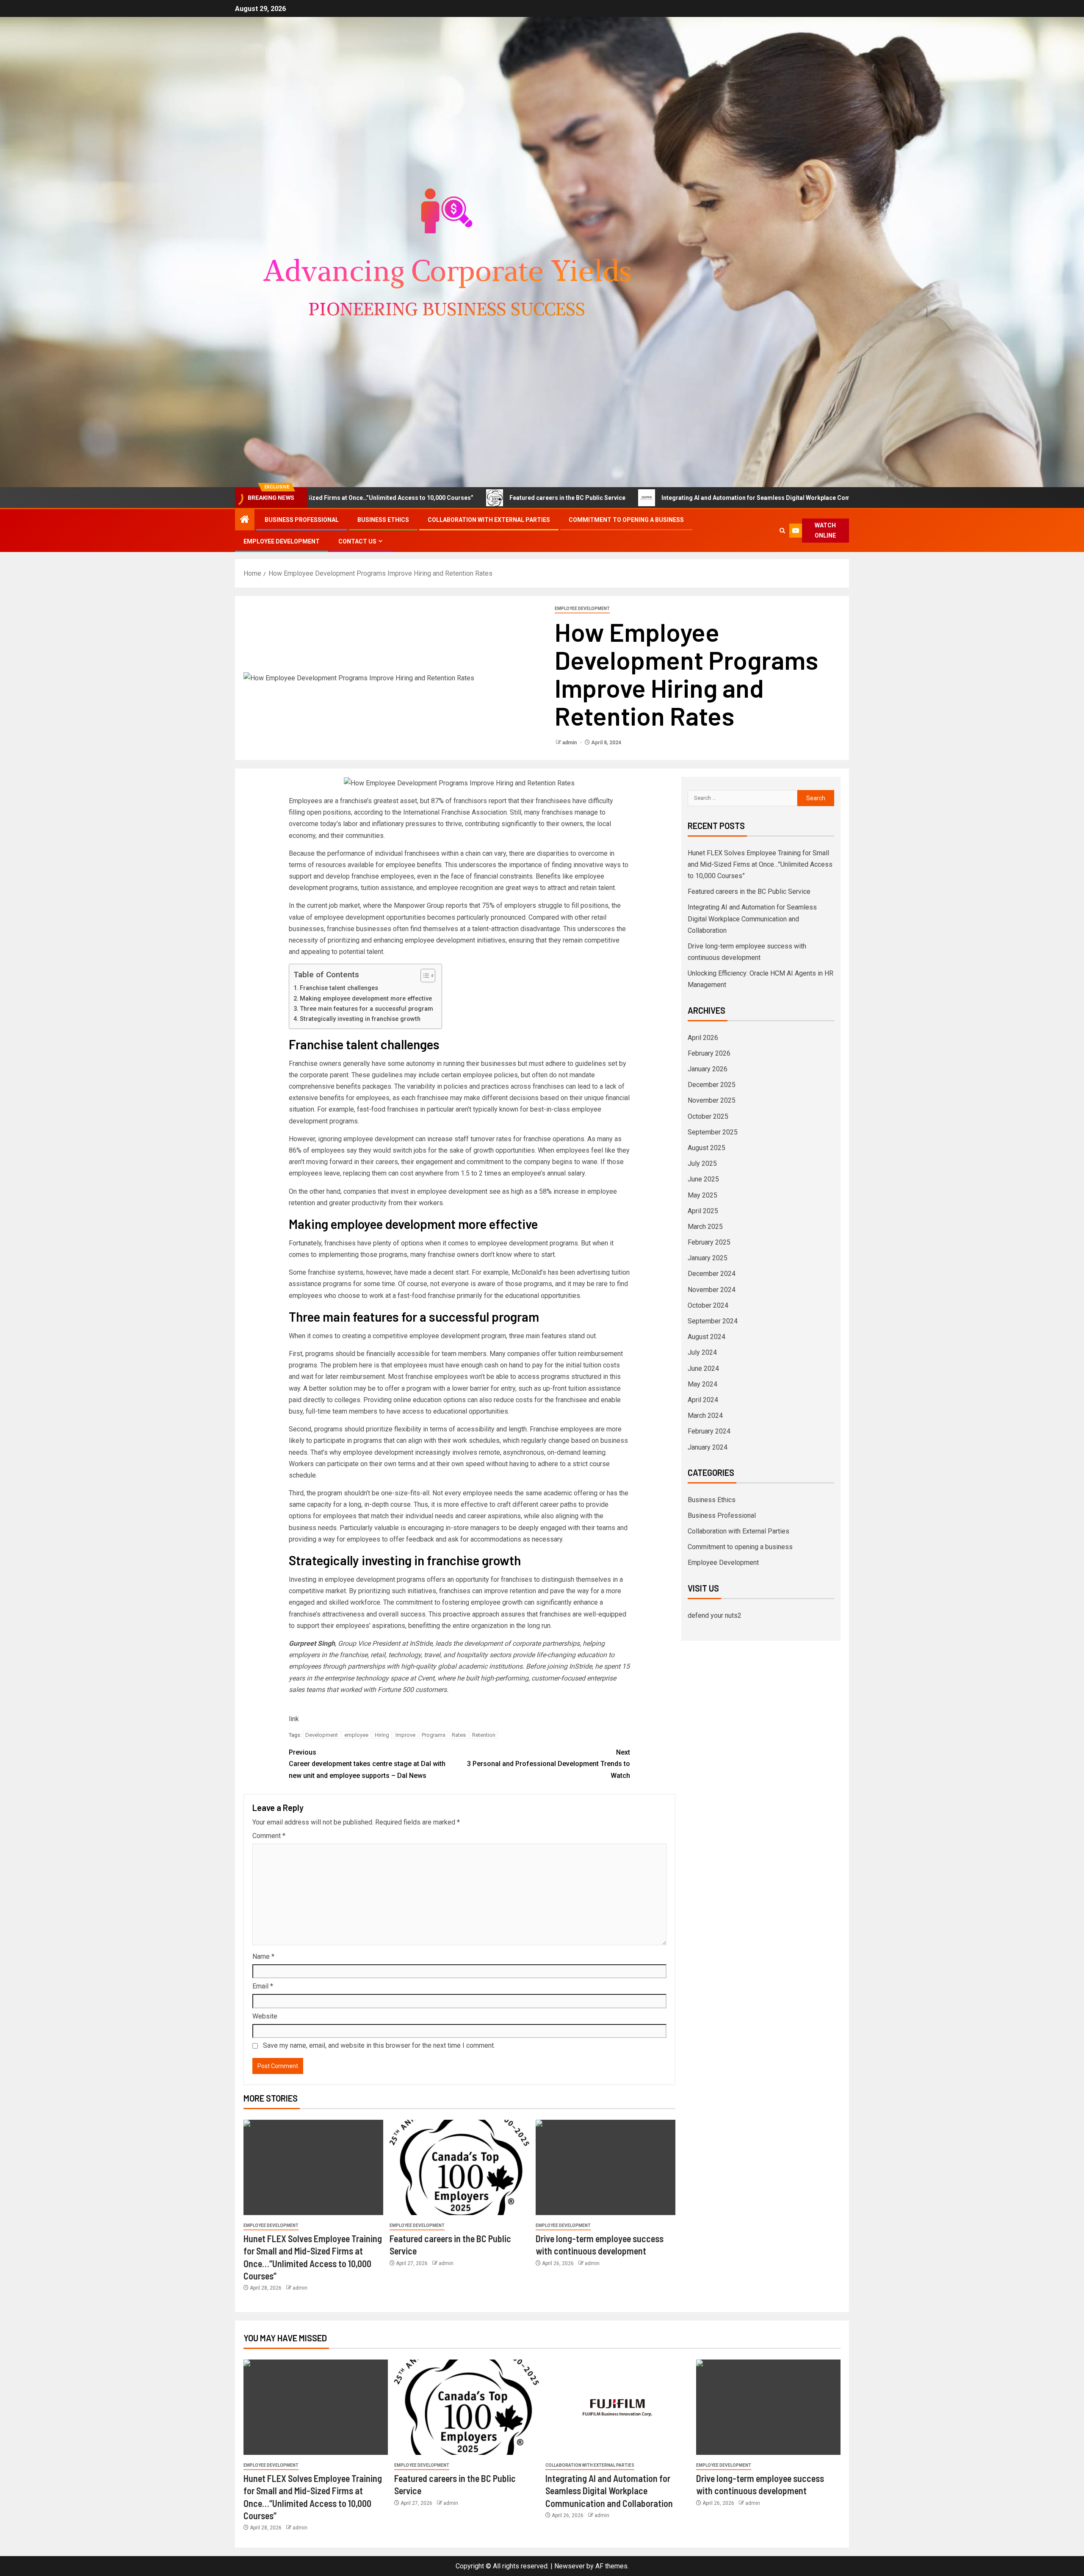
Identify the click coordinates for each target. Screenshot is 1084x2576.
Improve (405, 1735)
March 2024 (705, 1416)
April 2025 (703, 1211)
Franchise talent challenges (339, 988)
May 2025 (702, 1195)
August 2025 (707, 1148)
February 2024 (709, 1431)
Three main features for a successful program (366, 1009)
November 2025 (712, 1100)
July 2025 (702, 1163)
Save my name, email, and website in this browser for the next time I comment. (379, 2045)
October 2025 (708, 1116)
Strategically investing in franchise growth (360, 1019)
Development (322, 1735)
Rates (459, 1735)
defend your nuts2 (715, 1615)
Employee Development (282, 541)
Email (263, 1986)
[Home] (245, 520)
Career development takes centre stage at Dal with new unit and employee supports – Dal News (367, 1764)
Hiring (382, 1735)
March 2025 (705, 1227)
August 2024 (707, 1337)
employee (356, 1735)
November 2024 (712, 1290)
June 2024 (703, 1368)
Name (263, 1956)
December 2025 (712, 1085)
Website (265, 2016)
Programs (434, 1735)
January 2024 (708, 1447)
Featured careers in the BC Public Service (437, 498)
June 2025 (703, 1179)
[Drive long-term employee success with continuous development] (606, 2167)
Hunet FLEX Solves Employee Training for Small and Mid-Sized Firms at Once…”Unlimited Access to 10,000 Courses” (760, 864)
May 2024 (702, 1384)
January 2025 (708, 1258)
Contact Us (357, 541)
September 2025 (713, 1132)
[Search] (783, 531)
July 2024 (702, 1352)
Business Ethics (383, 520)
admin (570, 743)
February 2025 (709, 1242)
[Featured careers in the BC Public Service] (459, 2167)
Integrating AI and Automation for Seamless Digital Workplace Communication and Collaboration (667, 498)
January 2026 (708, 1069)
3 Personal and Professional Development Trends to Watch (549, 1764)
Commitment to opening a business (626, 520)
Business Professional (302, 520)
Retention (484, 1735)
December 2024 (712, 1274)
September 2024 (713, 1321)
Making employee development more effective (366, 999)
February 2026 (709, 1053)
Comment (269, 1836)
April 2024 (703, 1400)
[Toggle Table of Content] (424, 976)
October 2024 (708, 1305)
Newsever (570, 2566)
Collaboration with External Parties (489, 520)
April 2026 (703, 1038)
